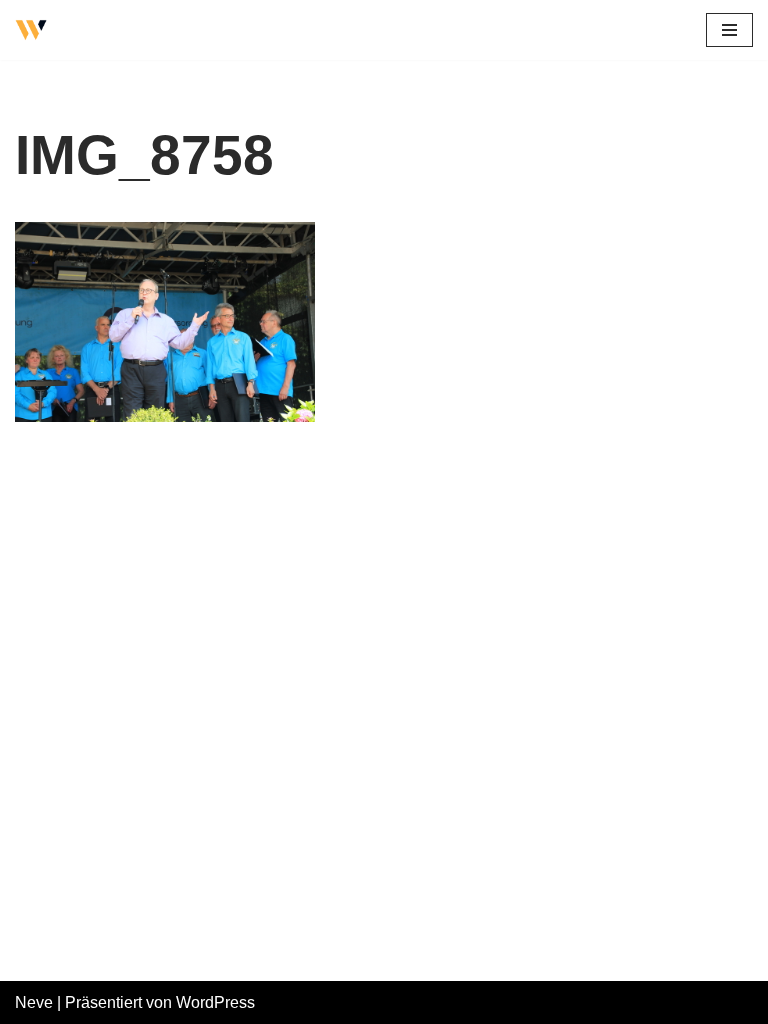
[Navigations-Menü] (729, 30)
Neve (34, 1002)
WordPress (215, 1002)
